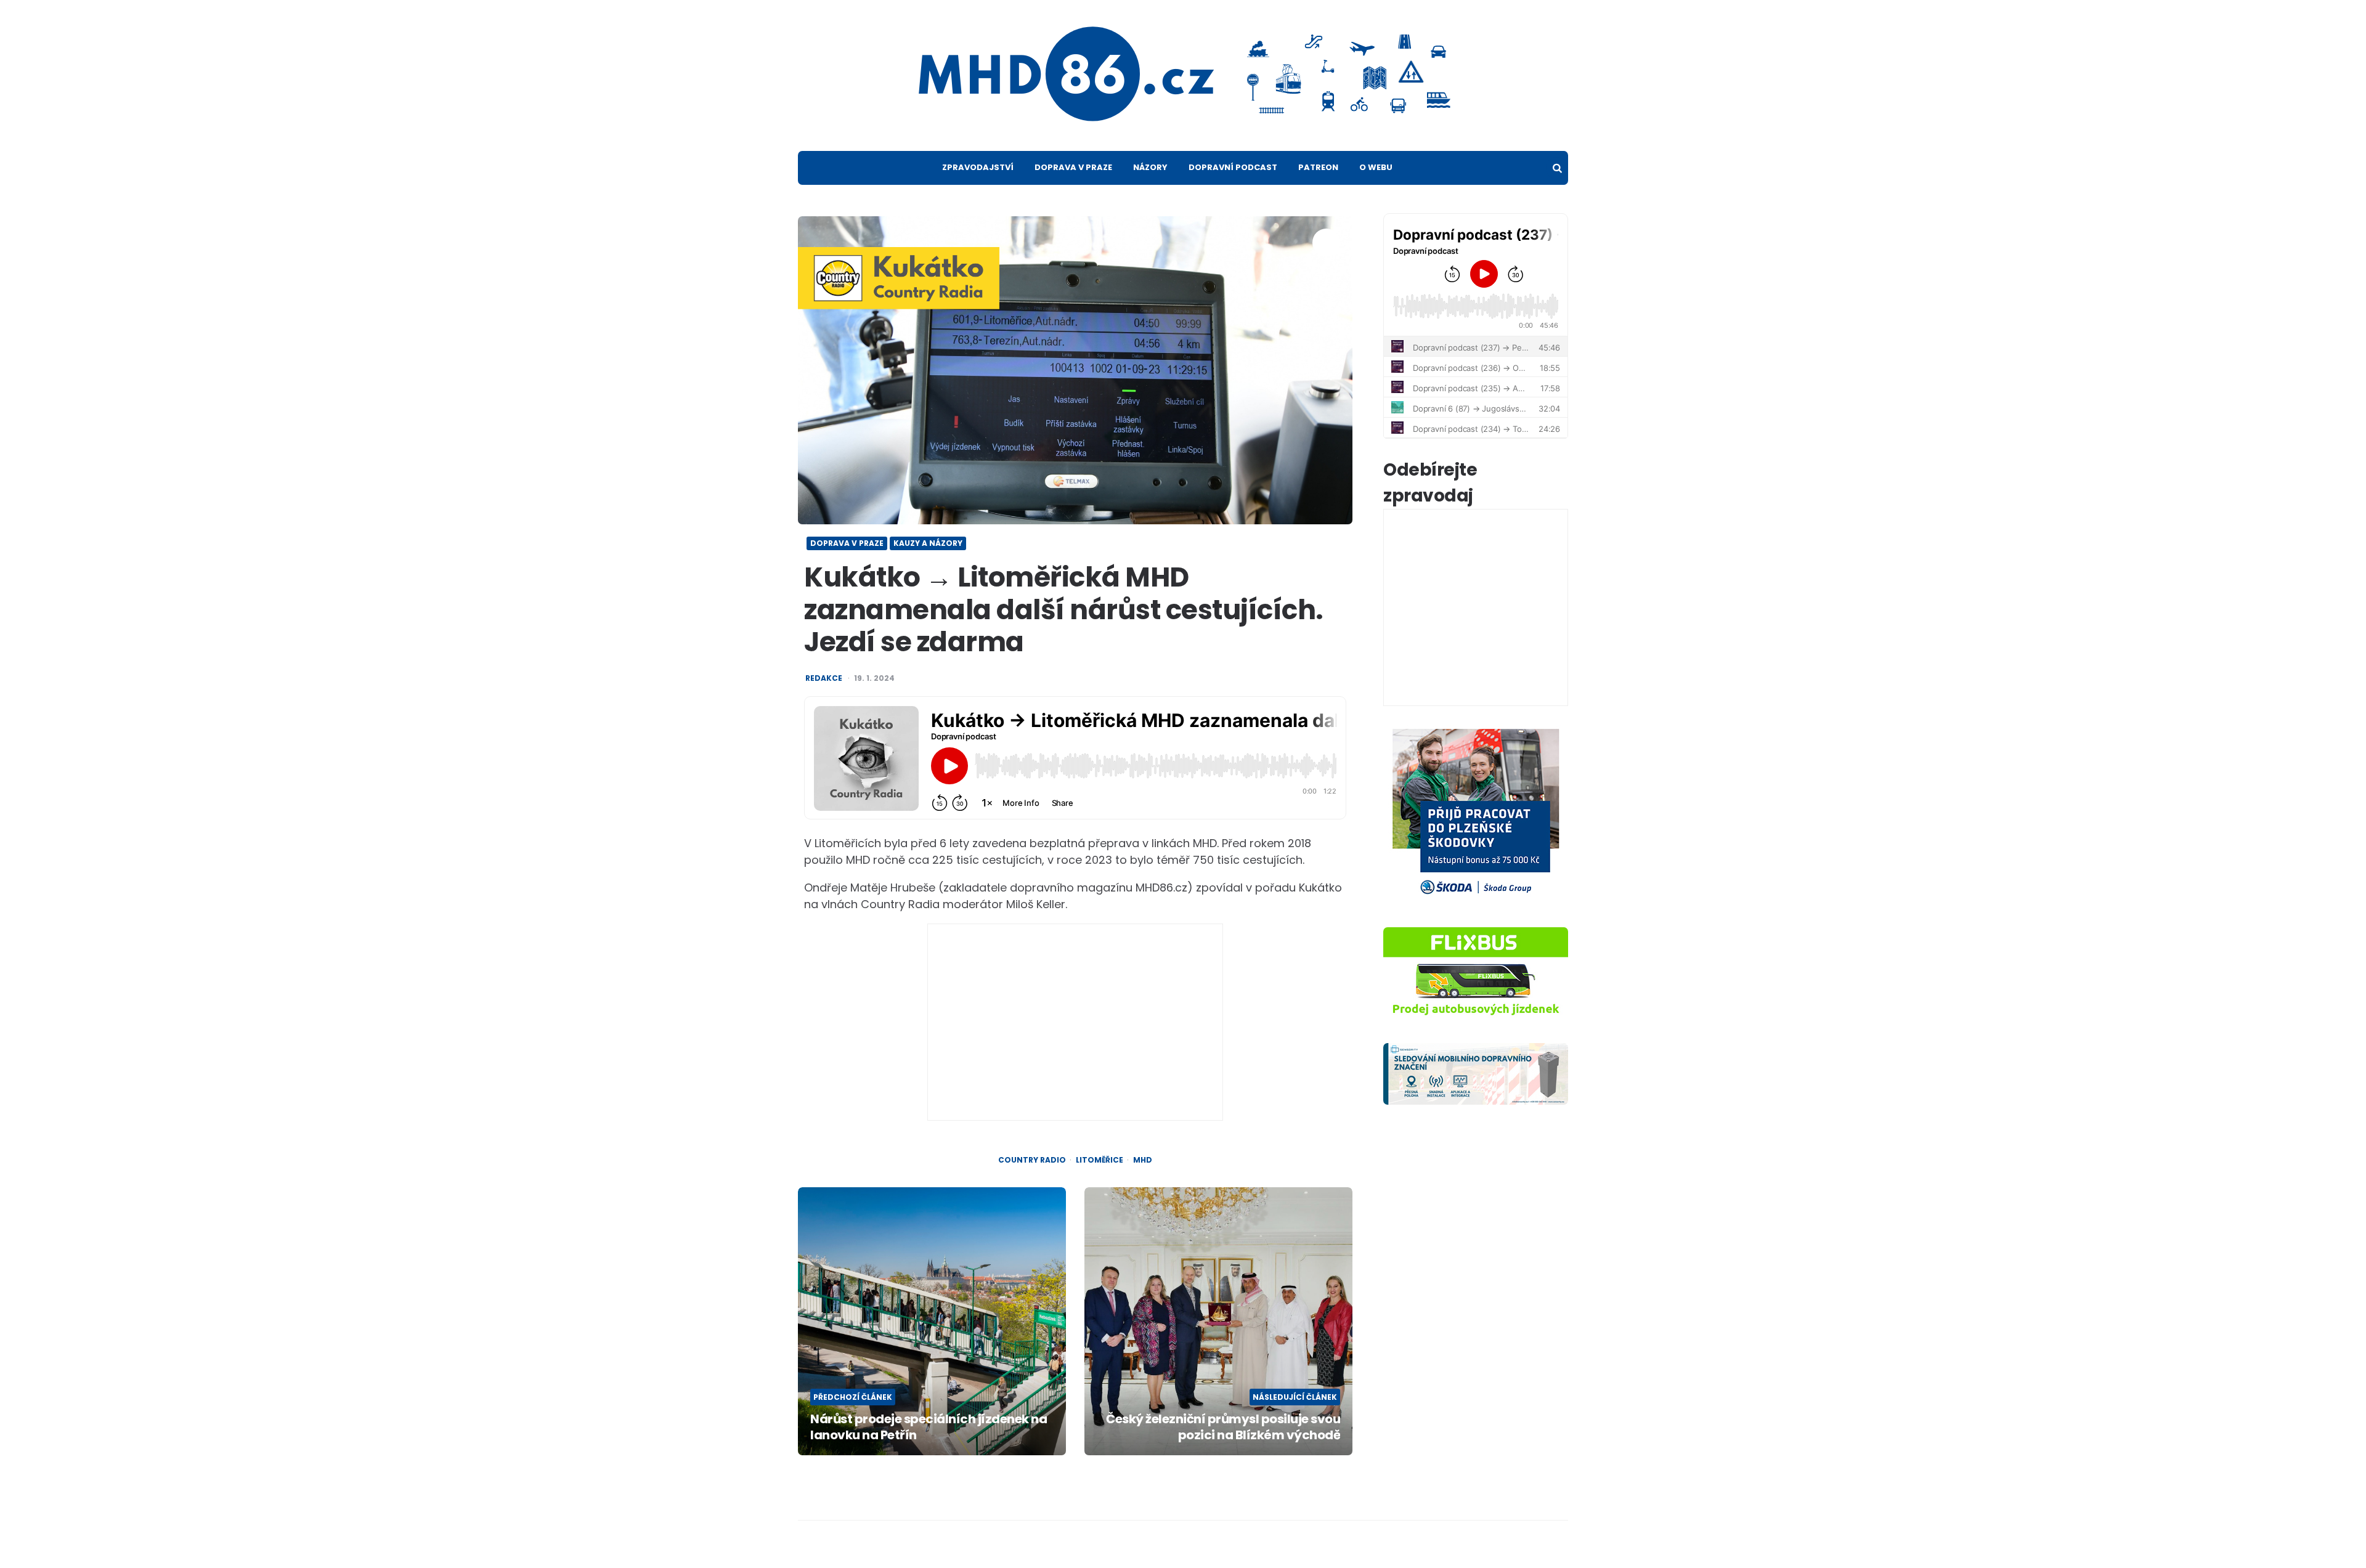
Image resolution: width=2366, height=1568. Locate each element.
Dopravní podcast (1233, 167)
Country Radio (1032, 1160)
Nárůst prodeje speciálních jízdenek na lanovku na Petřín (929, 1427)
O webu (1376, 167)
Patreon (1318, 167)
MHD (1143, 1160)
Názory (1150, 167)
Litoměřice (1100, 1160)
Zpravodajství (978, 167)
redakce (824, 678)
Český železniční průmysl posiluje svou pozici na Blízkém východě (1223, 1427)
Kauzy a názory (928, 543)
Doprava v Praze (1073, 167)
